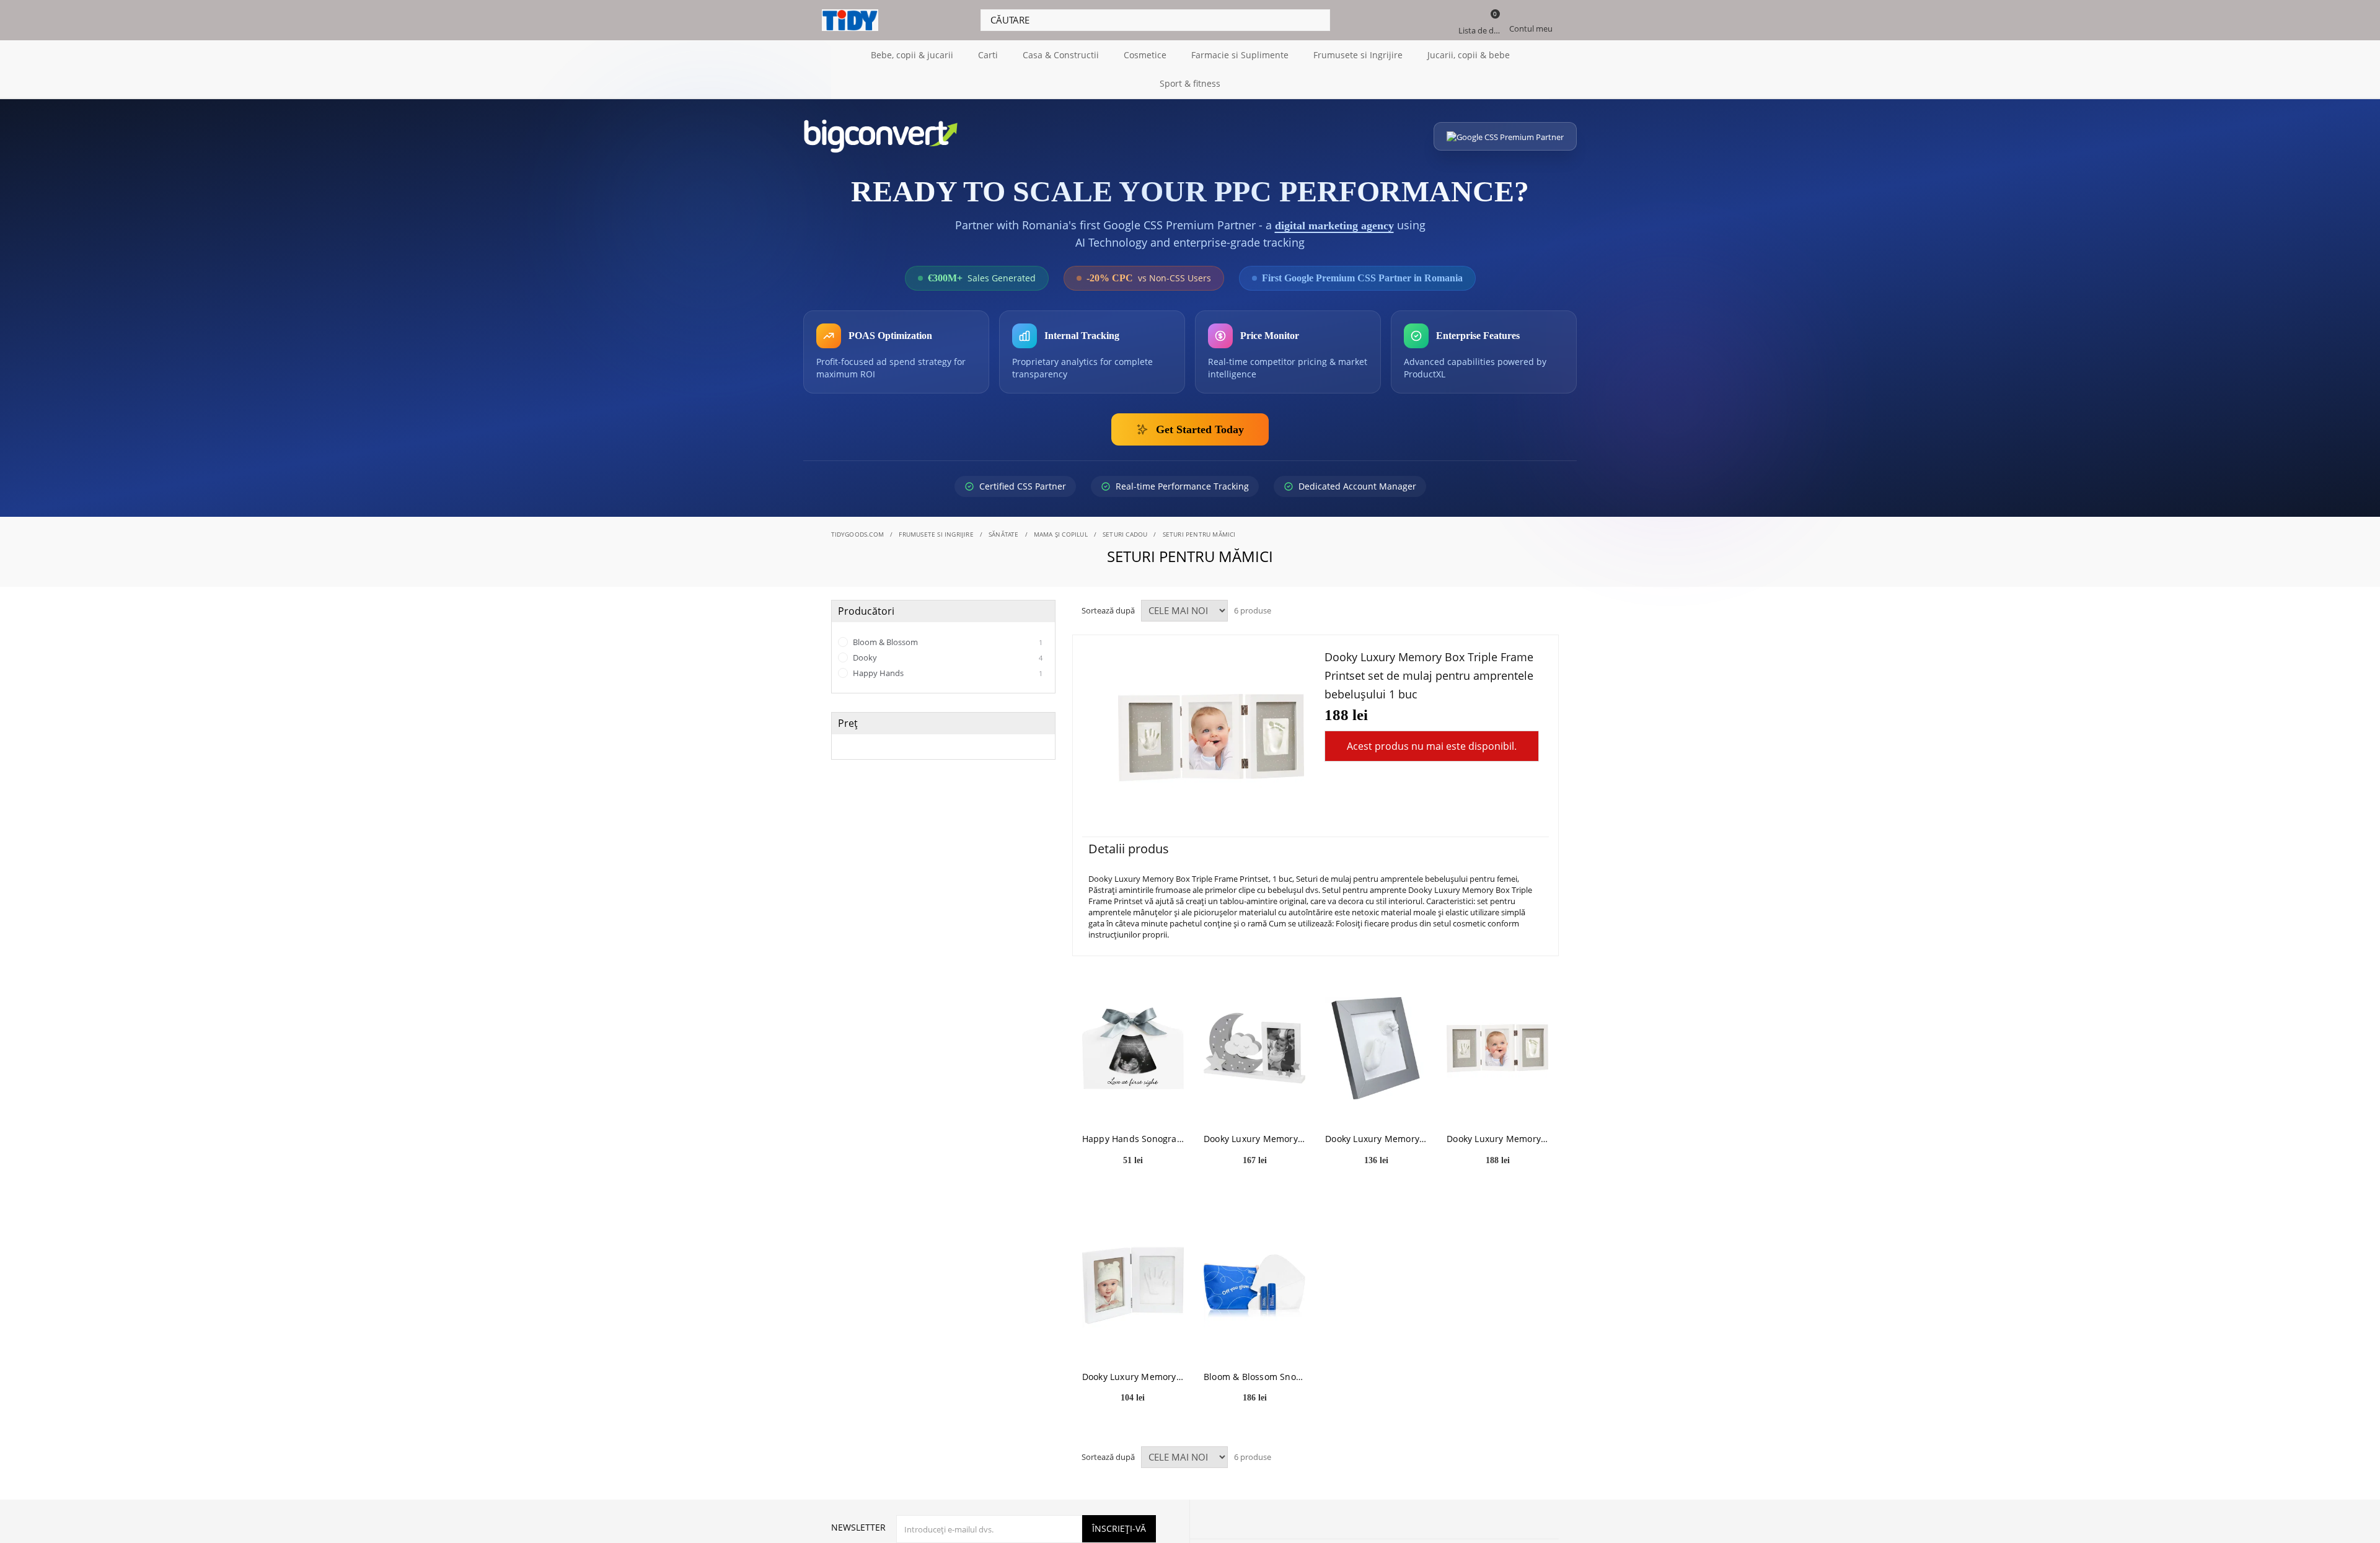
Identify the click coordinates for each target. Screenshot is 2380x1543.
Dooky (947, 657)
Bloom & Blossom (947, 641)
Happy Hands (947, 672)
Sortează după (1108, 610)
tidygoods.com (858, 534)
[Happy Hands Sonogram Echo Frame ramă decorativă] (1133, 1048)
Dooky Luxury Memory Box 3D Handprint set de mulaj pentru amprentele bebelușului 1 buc (1376, 1138)
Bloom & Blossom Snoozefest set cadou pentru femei (1254, 1376)
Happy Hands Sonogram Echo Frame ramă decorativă (1133, 1138)
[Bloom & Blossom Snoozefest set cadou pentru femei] (1254, 1286)
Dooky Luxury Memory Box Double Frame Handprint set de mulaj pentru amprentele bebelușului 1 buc (1133, 1376)
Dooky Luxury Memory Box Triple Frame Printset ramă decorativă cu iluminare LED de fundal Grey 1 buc (1254, 1138)
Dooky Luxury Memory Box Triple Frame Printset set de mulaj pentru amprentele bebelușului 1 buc (1497, 1138)
